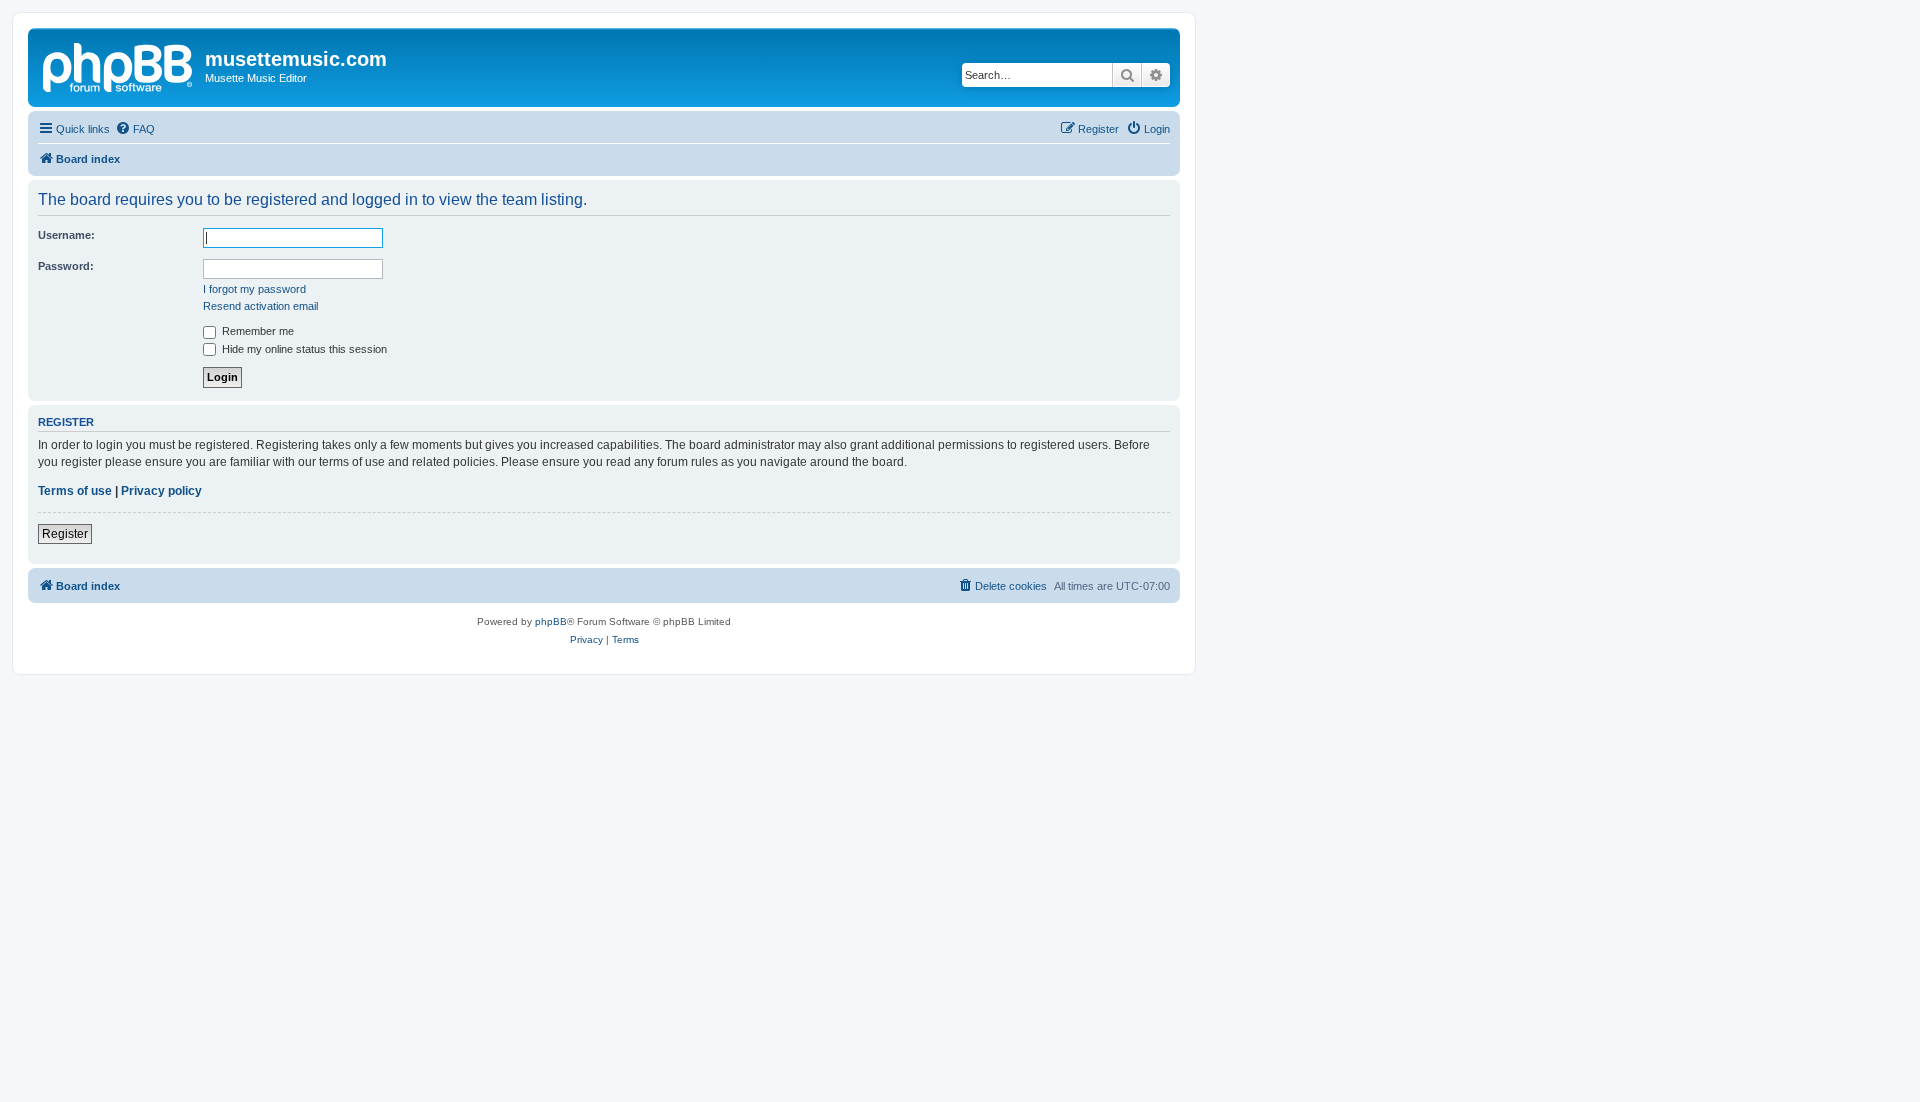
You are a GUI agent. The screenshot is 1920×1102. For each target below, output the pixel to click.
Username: (66, 235)
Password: (66, 266)
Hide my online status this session (303, 349)
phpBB (551, 621)
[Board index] (119, 65)
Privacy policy (161, 491)
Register (65, 534)
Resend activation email (260, 306)
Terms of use (75, 491)
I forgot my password (254, 289)
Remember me (256, 331)
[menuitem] (135, 129)
